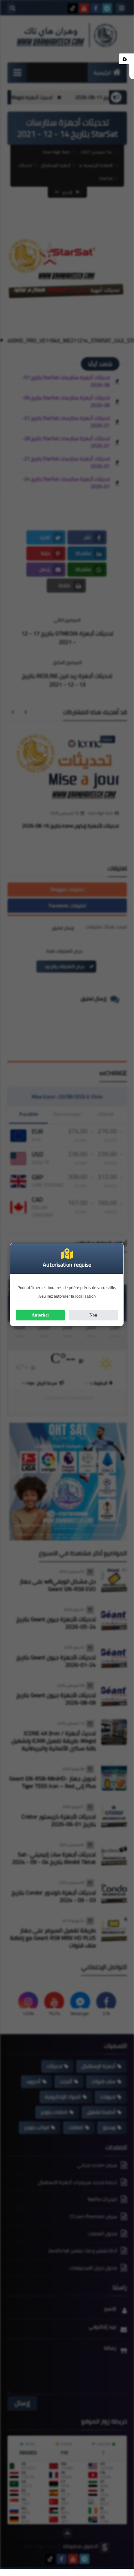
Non (93, 1315)
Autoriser (40, 1315)
